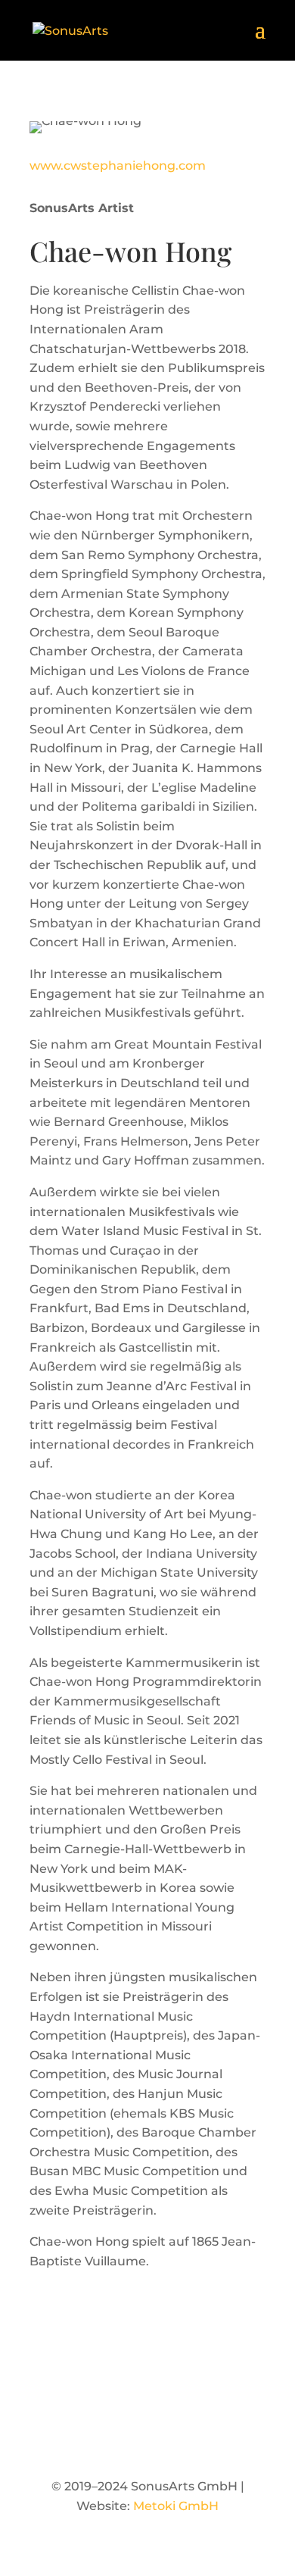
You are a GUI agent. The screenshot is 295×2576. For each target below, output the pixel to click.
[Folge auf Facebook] (117, 2436)
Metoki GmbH (176, 2506)
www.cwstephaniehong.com (118, 166)
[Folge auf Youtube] (178, 2436)
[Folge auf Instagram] (147, 2436)
